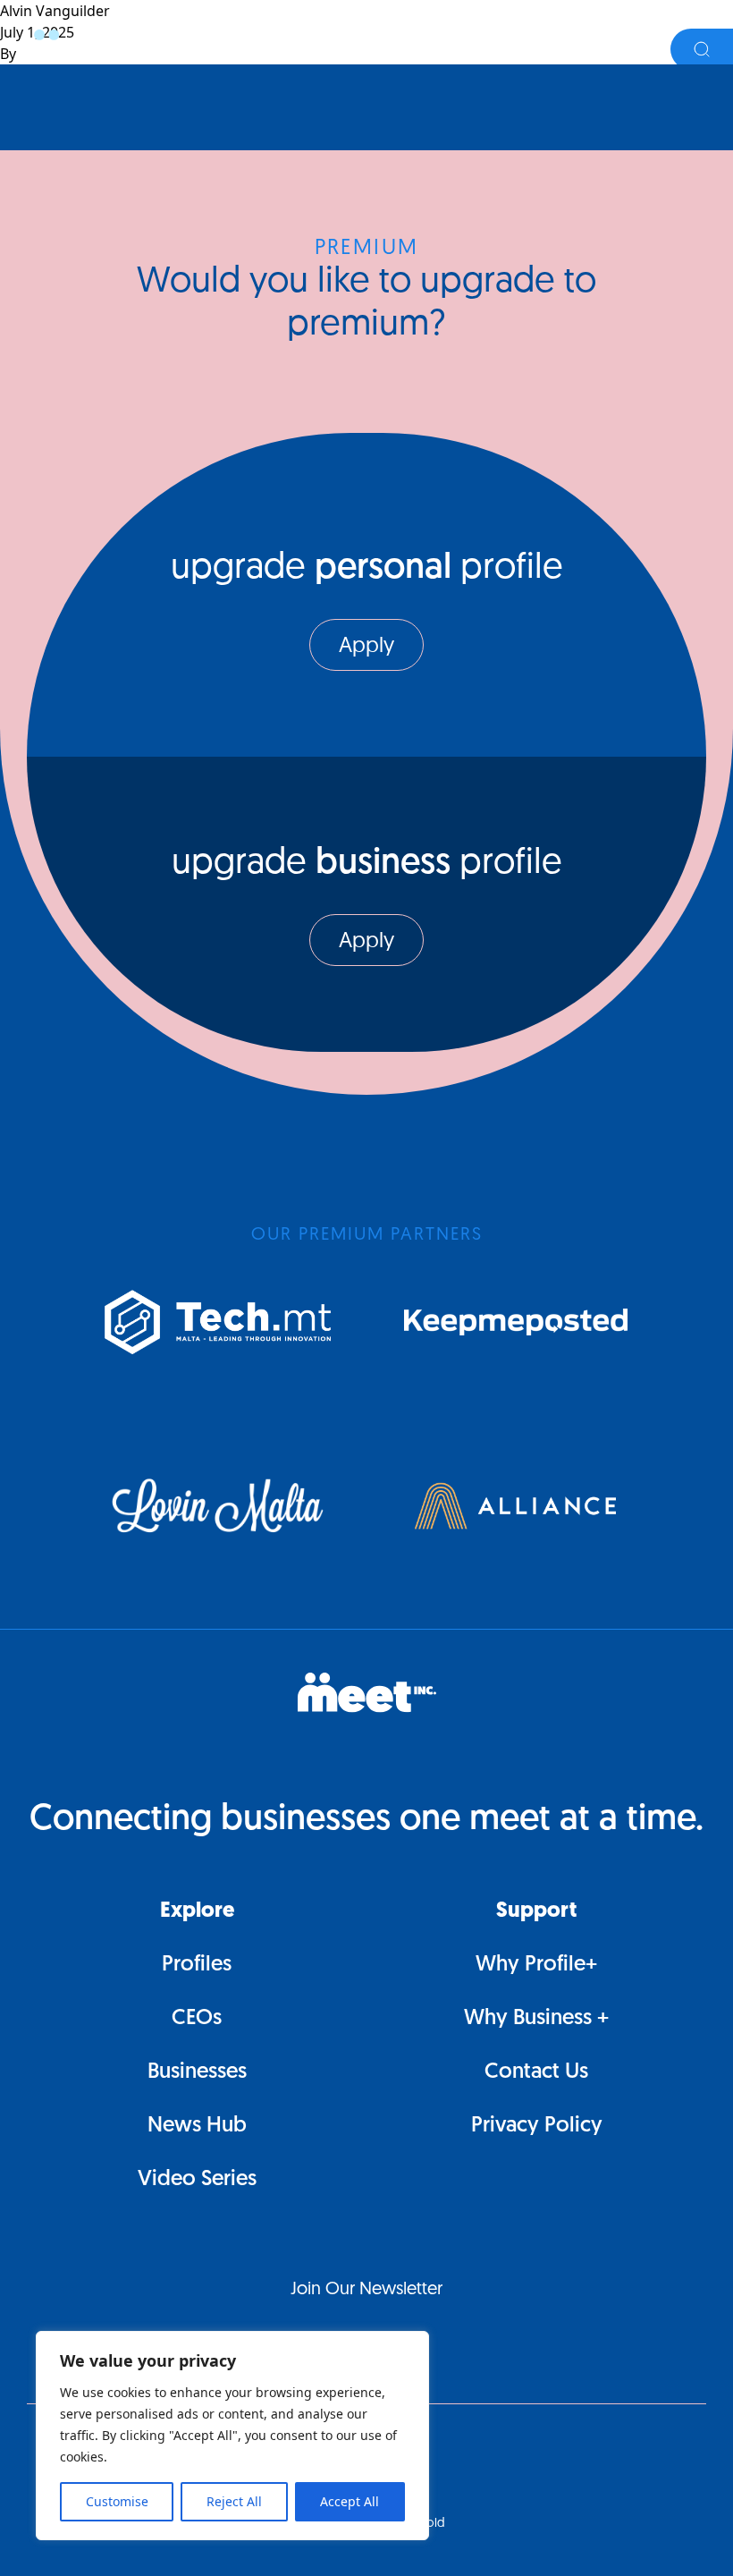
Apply (366, 647)
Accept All (350, 2501)
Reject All (234, 2501)
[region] (232, 2436)
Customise (117, 2501)
